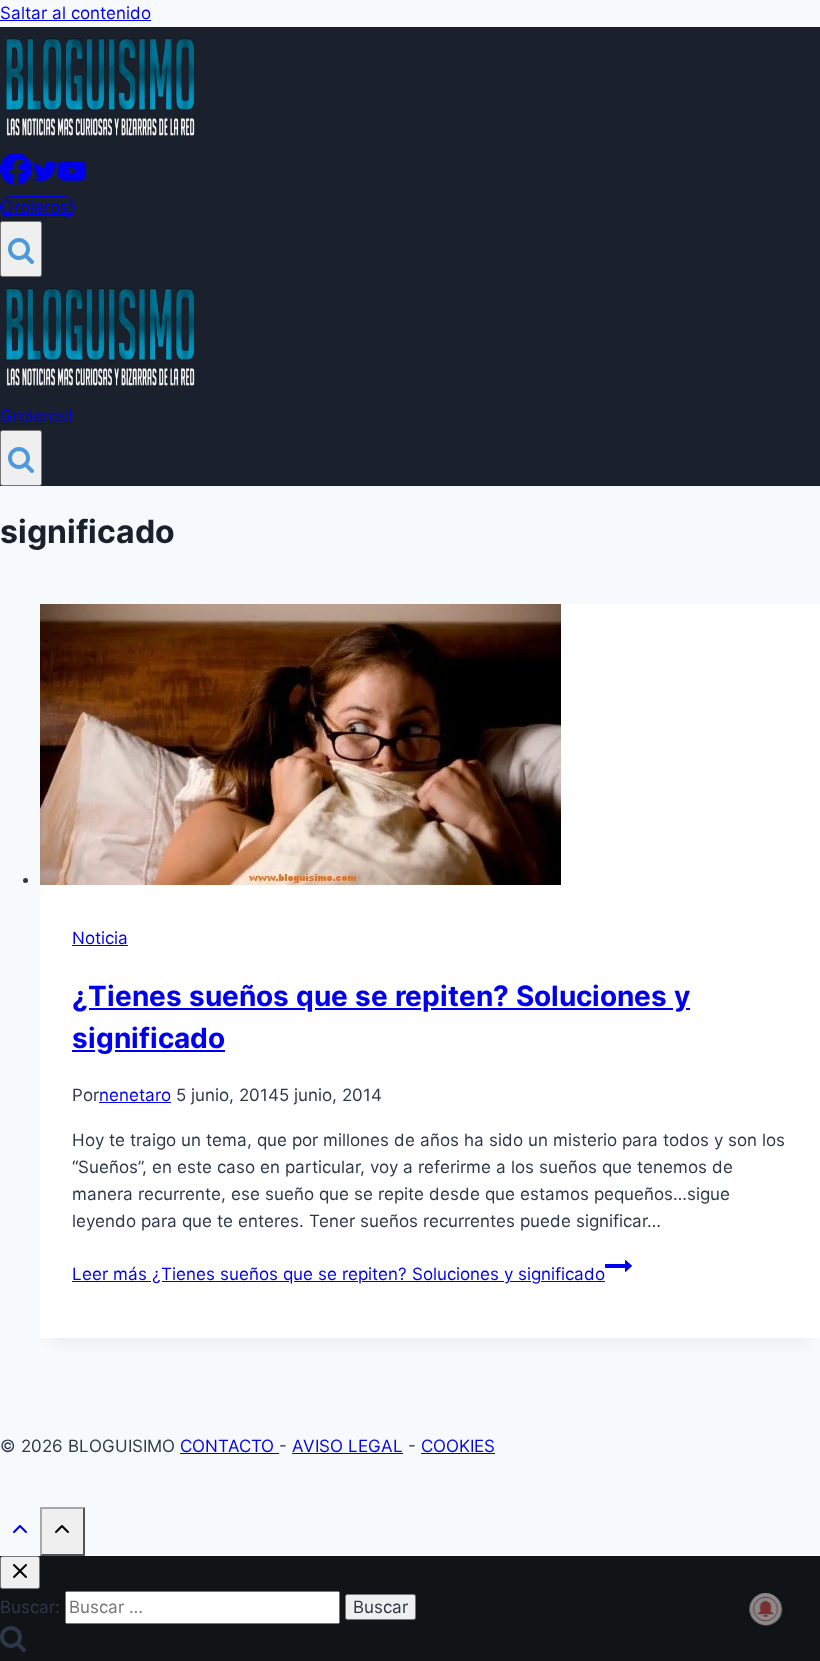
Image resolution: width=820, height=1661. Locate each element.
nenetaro (135, 1095)
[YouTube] (72, 179)
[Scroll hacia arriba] (20, 1533)
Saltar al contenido (75, 13)
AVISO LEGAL (347, 1446)
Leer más (338, 1274)
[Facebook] (16, 179)
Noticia (100, 938)
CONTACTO (229, 1446)
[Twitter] (45, 179)
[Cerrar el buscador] (20, 1572)
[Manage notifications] (766, 1609)
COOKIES (458, 1446)
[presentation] (430, 748)
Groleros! (37, 207)
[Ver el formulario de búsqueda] (21, 249)
